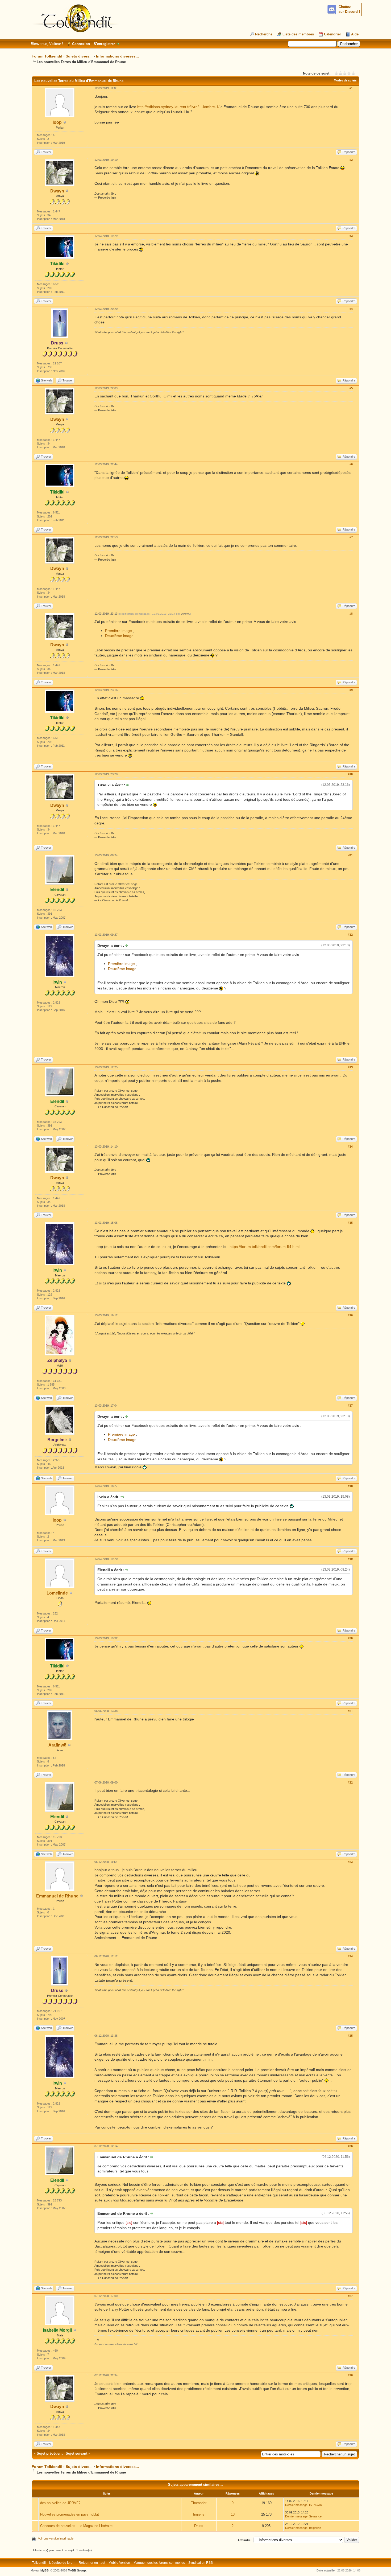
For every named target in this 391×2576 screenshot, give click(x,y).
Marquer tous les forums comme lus (159, 2563)
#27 (350, 2296)
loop (57, 122)
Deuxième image (119, 636)
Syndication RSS (201, 2563)
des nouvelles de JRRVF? (60, 2503)
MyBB (45, 2570)
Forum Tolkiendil (47, 56)
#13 (350, 1067)
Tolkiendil (39, 2563)
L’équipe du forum (62, 2563)
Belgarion (315, 2528)
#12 (350, 935)
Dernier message (296, 2505)
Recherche (264, 34)
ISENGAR (316, 2505)
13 (233, 2514)
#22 (350, 1782)
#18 (350, 1486)
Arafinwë (57, 1745)
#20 (350, 1638)
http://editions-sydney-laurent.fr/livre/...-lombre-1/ (178, 107)
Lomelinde (57, 1593)
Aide (355, 34)
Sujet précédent (50, 2453)
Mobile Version (119, 2563)
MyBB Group (77, 2570)
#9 (351, 690)
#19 (350, 1559)
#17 (350, 1406)
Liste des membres (298, 34)
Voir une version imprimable (56, 2538)
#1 (351, 88)
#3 (351, 236)
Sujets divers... (79, 56)
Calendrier (332, 34)
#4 (351, 309)
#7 (351, 537)
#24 (350, 1956)
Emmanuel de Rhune (57, 1896)
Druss (199, 2526)
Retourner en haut (92, 2563)
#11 (350, 855)
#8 (351, 614)
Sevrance (315, 2516)
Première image (118, 631)
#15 (350, 1223)
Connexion (81, 44)
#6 (351, 464)
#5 (351, 388)
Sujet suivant (76, 2453)
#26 (350, 2146)
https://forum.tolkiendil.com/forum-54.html (265, 1247)
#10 (350, 774)
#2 (351, 160)
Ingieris (199, 2514)
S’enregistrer (104, 44)
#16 (350, 1315)
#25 (350, 2036)
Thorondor (199, 2503)
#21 (350, 1711)
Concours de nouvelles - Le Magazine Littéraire (76, 2526)
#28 (350, 2375)
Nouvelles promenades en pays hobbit (70, 2514)
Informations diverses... (117, 56)
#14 (350, 1147)
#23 (350, 1862)
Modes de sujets (345, 80)
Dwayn (57, 191)
